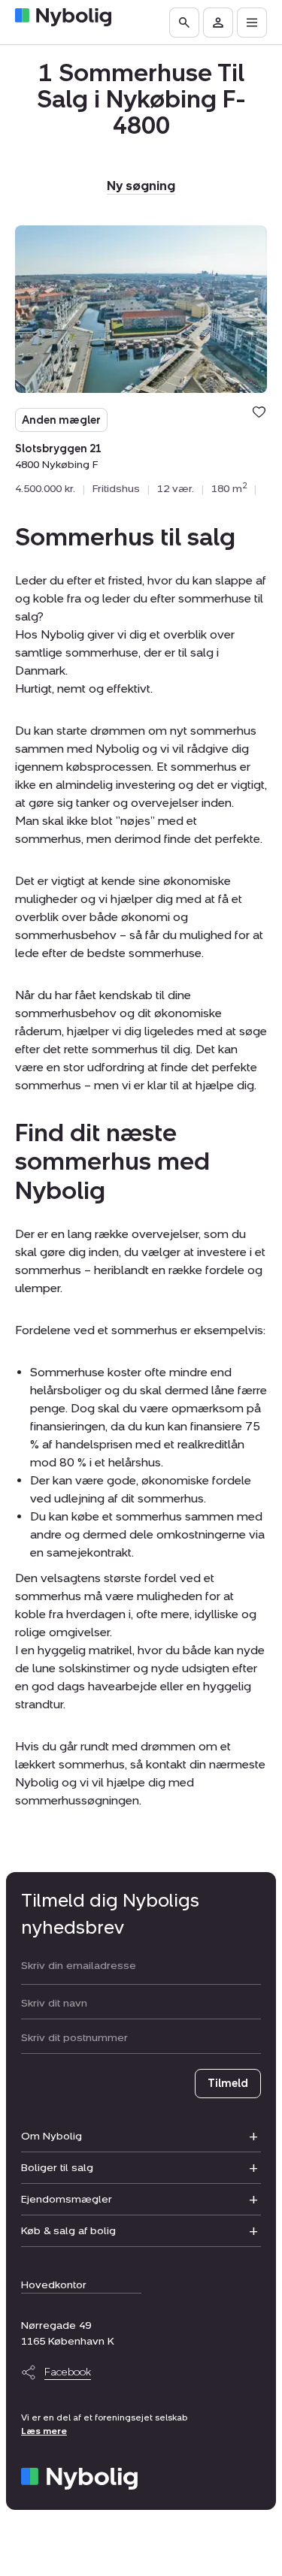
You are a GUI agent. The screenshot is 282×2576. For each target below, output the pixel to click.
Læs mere (44, 2431)
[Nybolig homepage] (79, 2479)
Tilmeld (228, 2084)
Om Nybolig (52, 2136)
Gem (259, 412)
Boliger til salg (57, 2168)
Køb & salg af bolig (68, 2231)
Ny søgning (141, 186)
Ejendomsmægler (67, 2199)
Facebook (68, 2372)
